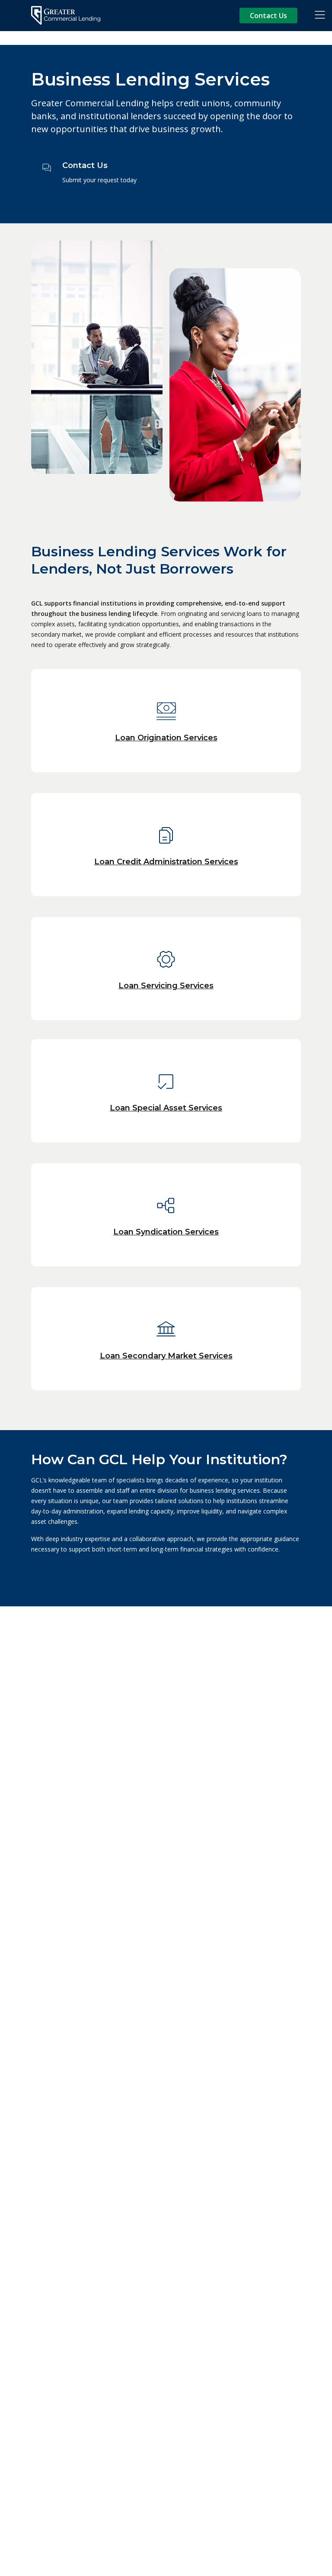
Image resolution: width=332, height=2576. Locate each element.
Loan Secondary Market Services (166, 1356)
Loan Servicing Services (166, 986)
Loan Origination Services (166, 738)
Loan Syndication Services (166, 1232)
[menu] (320, 16)
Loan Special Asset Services (166, 1108)
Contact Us (268, 16)
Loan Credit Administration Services (166, 862)
